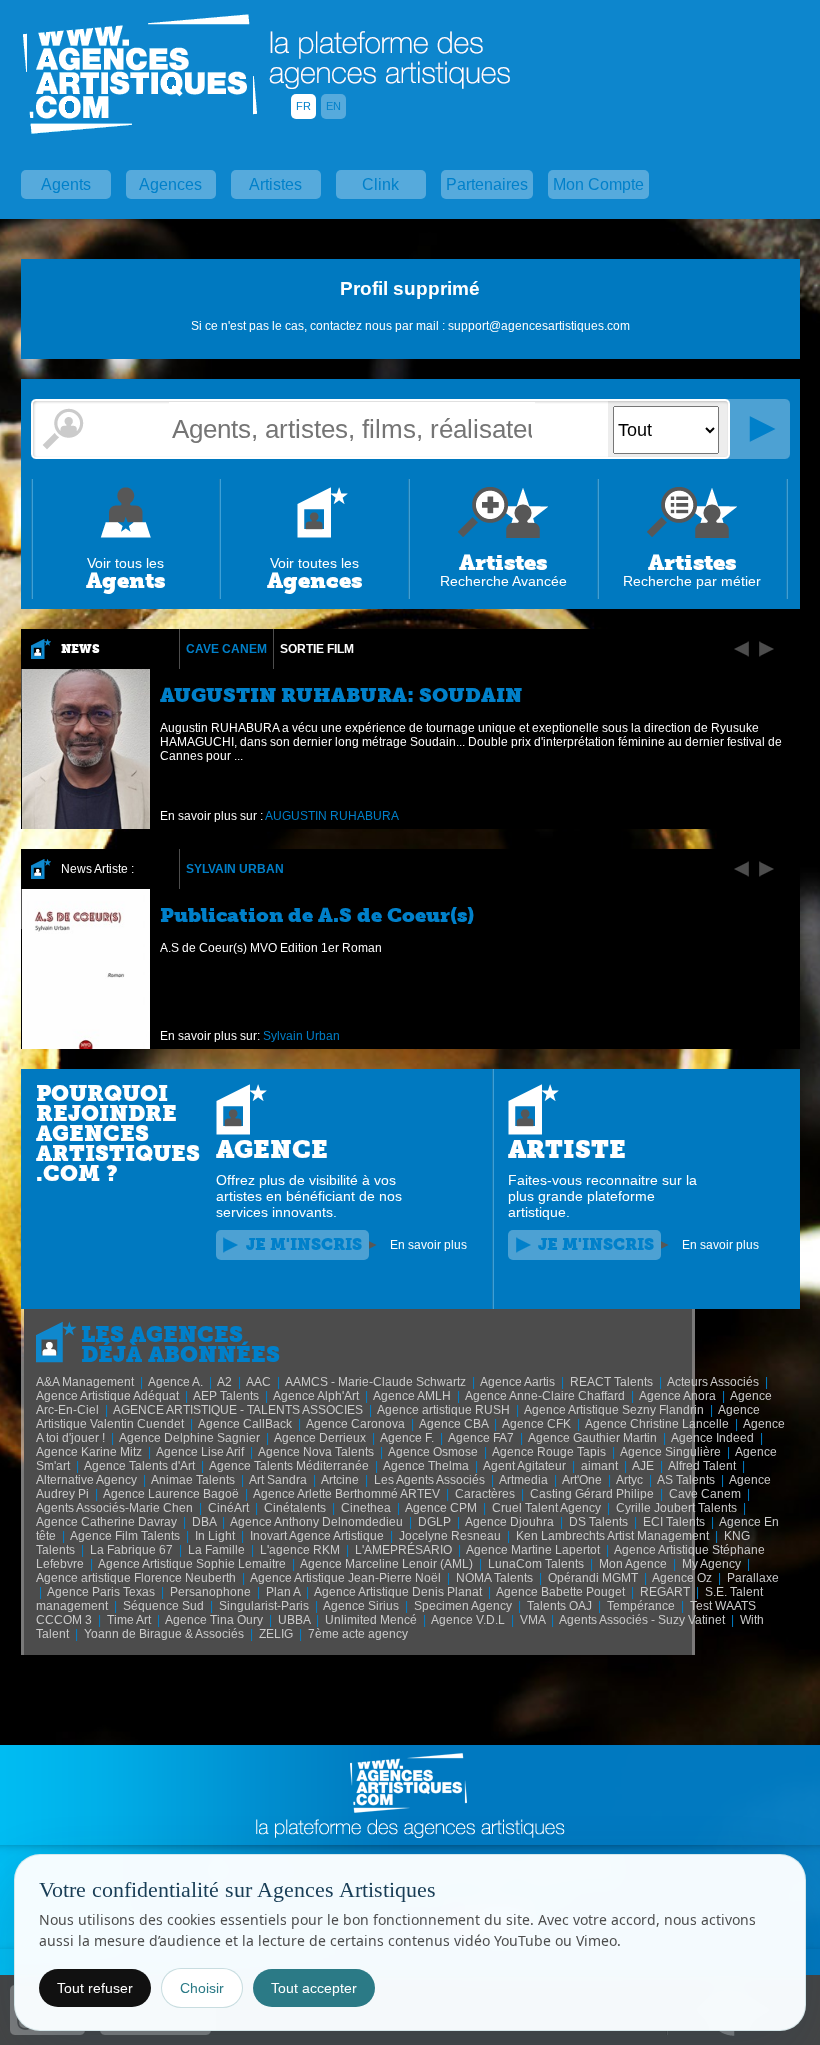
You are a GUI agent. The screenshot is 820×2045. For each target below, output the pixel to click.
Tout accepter (314, 1988)
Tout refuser (95, 1988)
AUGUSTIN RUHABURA (332, 816)
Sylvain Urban (235, 869)
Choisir (202, 1988)
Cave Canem (226, 649)
